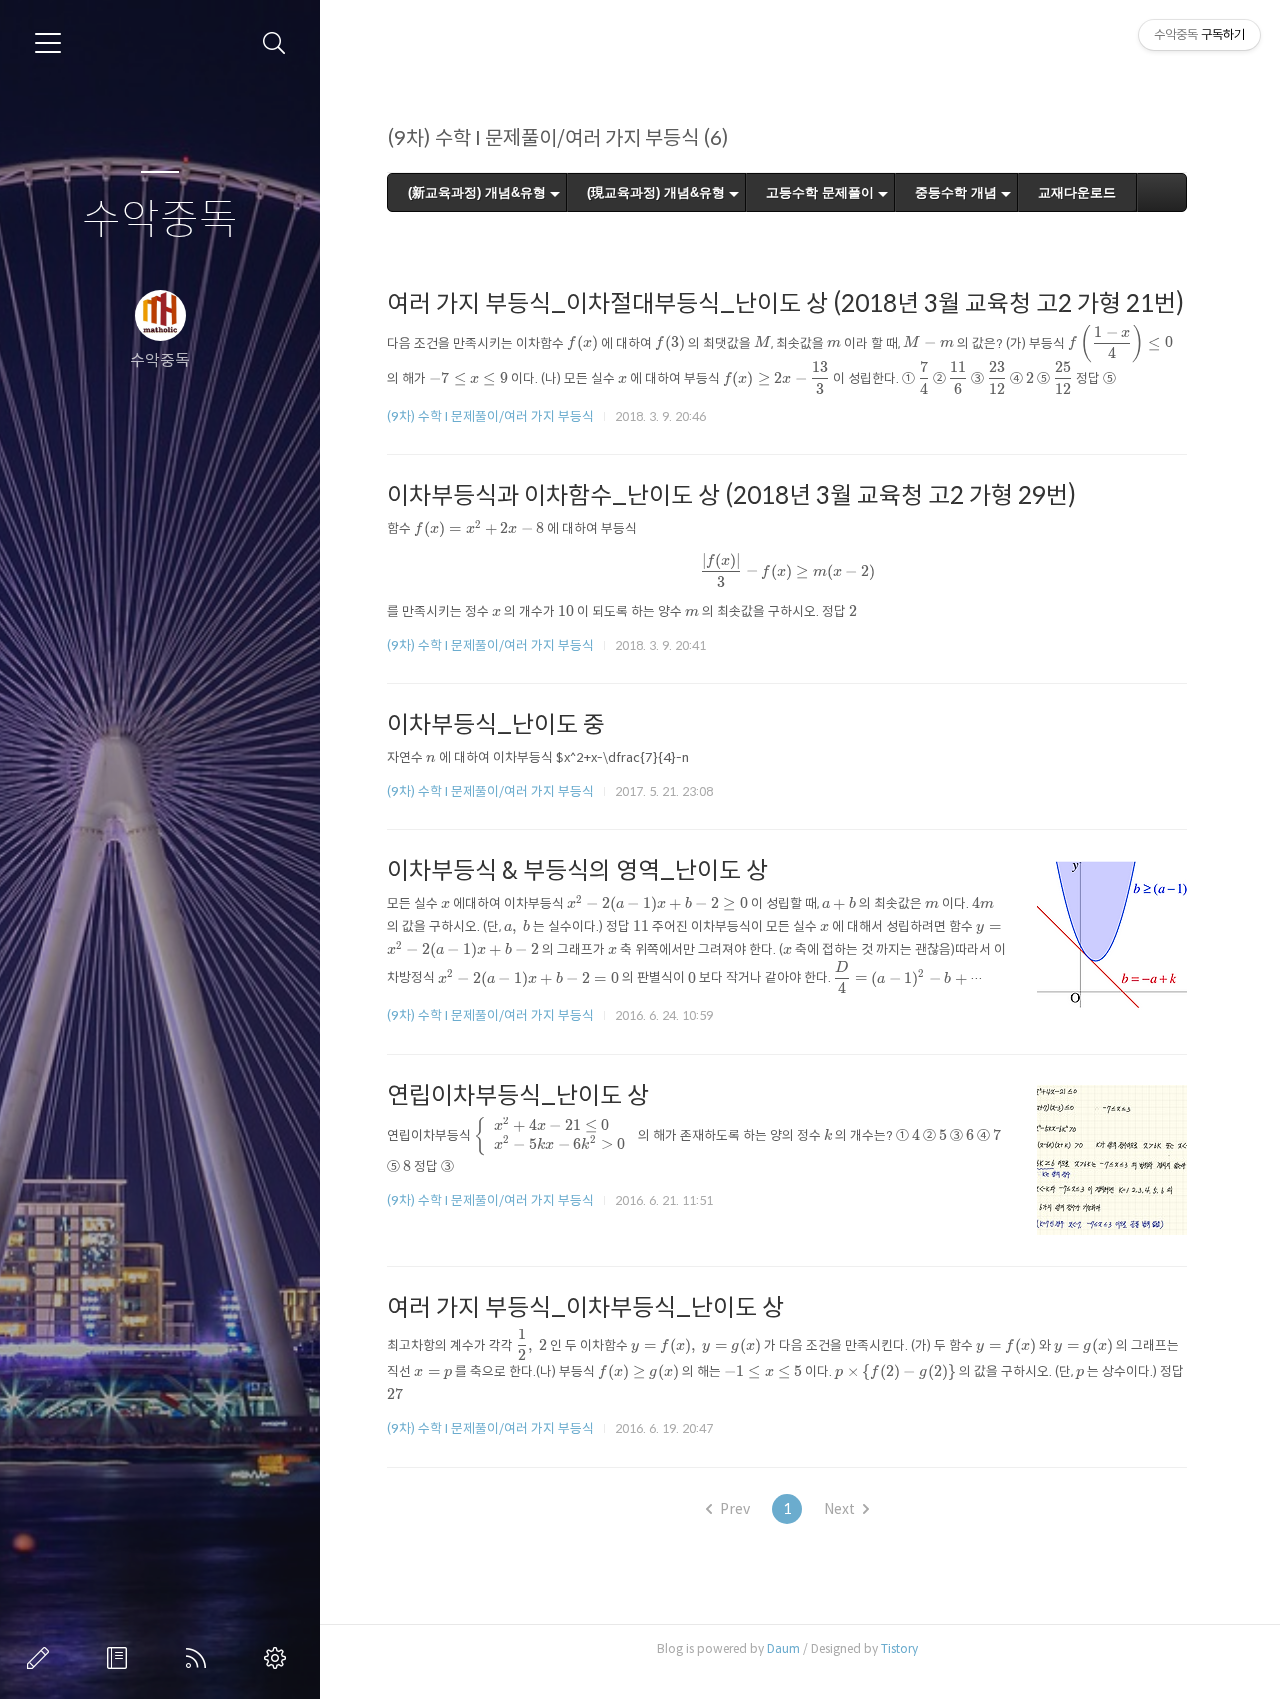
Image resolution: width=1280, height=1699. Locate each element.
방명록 (121, 1658)
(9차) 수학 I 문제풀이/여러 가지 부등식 (490, 416)
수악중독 (160, 220)
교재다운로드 (1077, 192)
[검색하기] (274, 43)
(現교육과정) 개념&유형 (656, 192)
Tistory (899, 1648)
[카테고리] (48, 43)
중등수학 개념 (956, 192)
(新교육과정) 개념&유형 (477, 192)
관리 (279, 1658)
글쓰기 (42, 1658)
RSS (200, 1658)
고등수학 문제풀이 (820, 192)
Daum (783, 1648)
